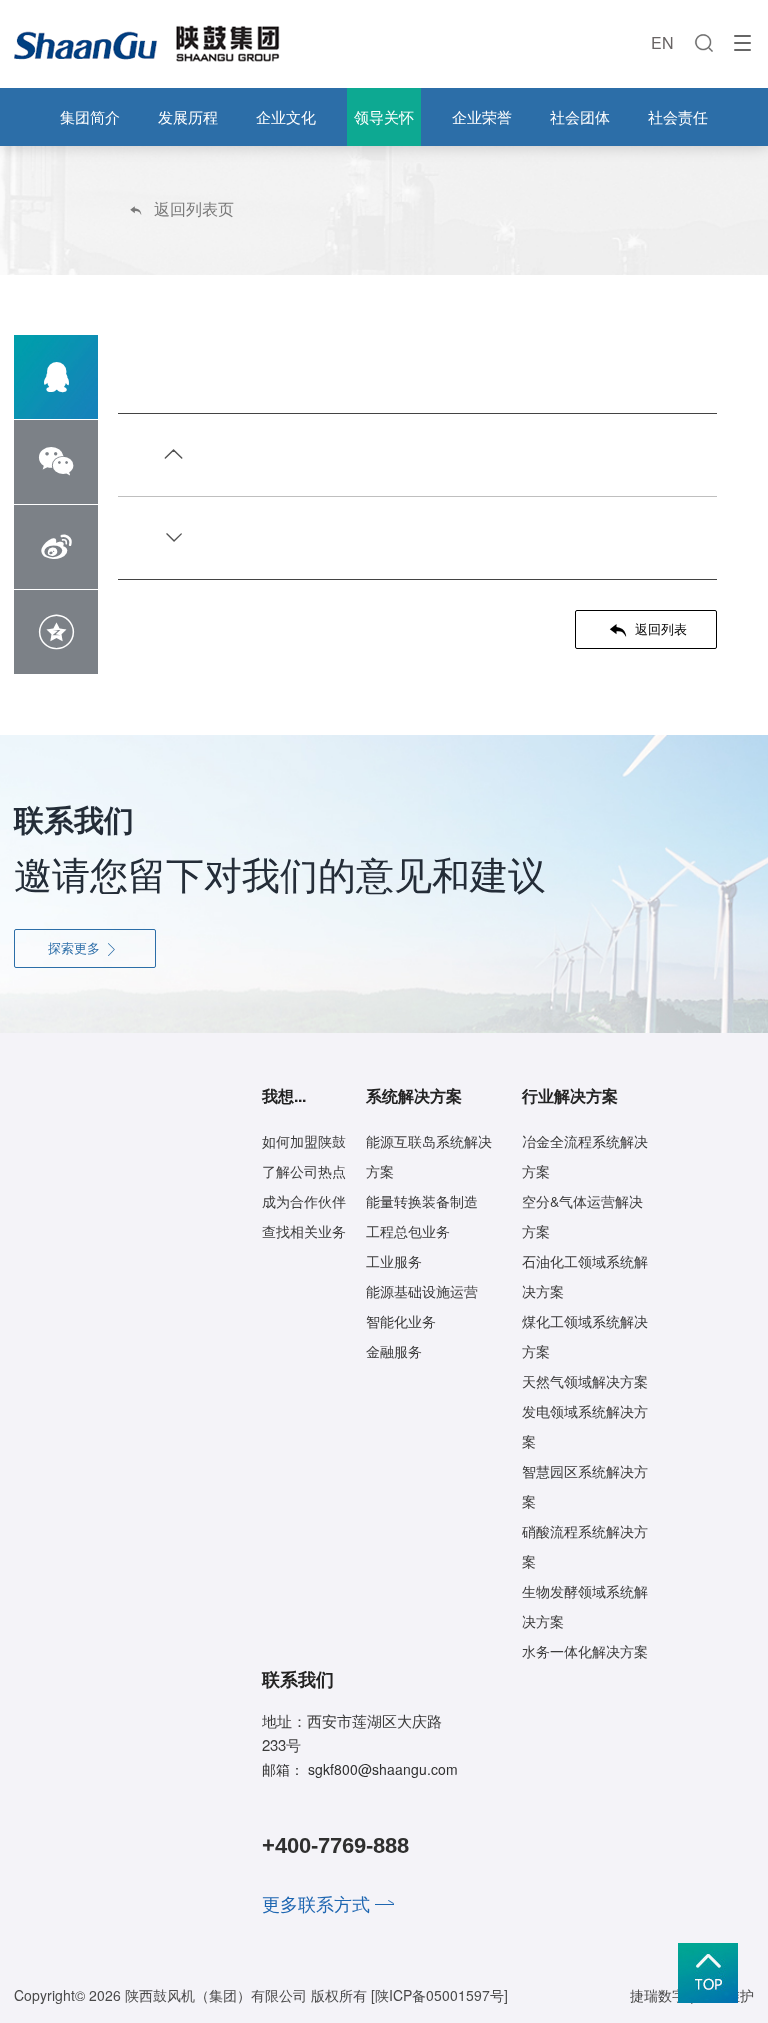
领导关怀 (384, 116)
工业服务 (394, 1261)
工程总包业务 (408, 1231)
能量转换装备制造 (422, 1201)
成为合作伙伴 (304, 1201)
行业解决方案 (570, 1095)
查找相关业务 (304, 1231)
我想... (284, 1095)
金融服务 (394, 1351)
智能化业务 (401, 1321)
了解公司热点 (304, 1171)
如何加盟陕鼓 (304, 1141)
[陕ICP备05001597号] (439, 1995)
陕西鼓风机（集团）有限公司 (216, 1995)
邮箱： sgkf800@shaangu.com (360, 1769)
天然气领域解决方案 (585, 1381)
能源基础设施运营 (422, 1291)
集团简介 (90, 116)
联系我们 (298, 1679)
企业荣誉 (482, 116)
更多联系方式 (316, 1903)
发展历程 (188, 116)
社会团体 (580, 116)
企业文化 (286, 116)
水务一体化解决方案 (585, 1651)
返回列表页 (180, 208)
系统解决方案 (414, 1095)
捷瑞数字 (658, 1995)
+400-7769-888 (335, 1845)
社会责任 (678, 116)
